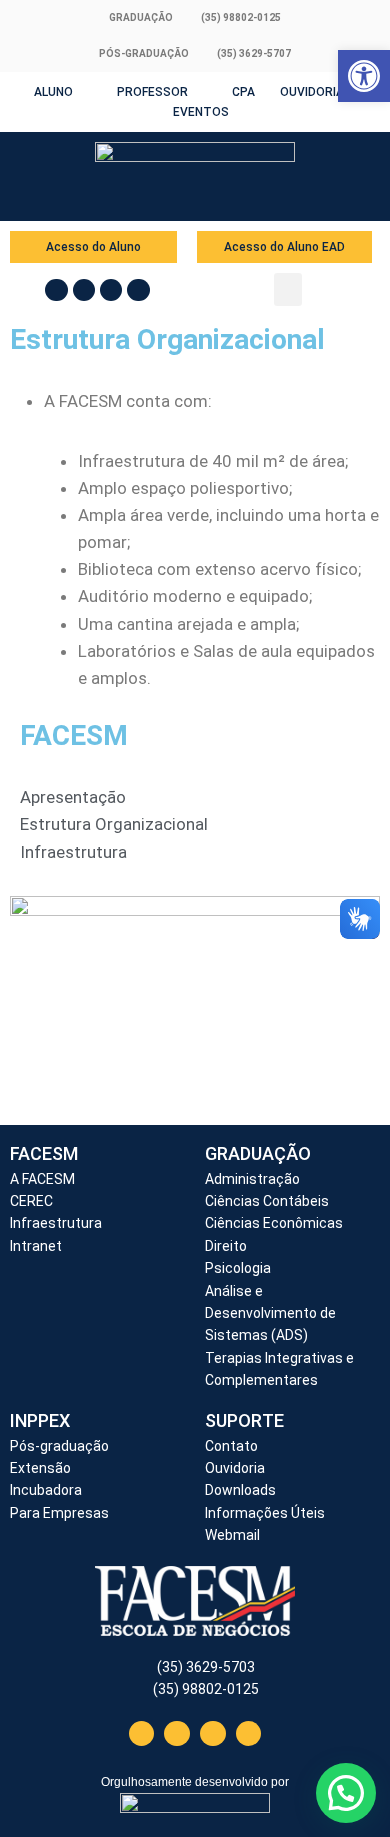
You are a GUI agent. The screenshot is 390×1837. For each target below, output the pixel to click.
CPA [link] (243, 92)
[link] (364, 76)
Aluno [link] (53, 92)
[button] (288, 289)
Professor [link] (152, 92)
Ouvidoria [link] (312, 92)
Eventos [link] (201, 112)
